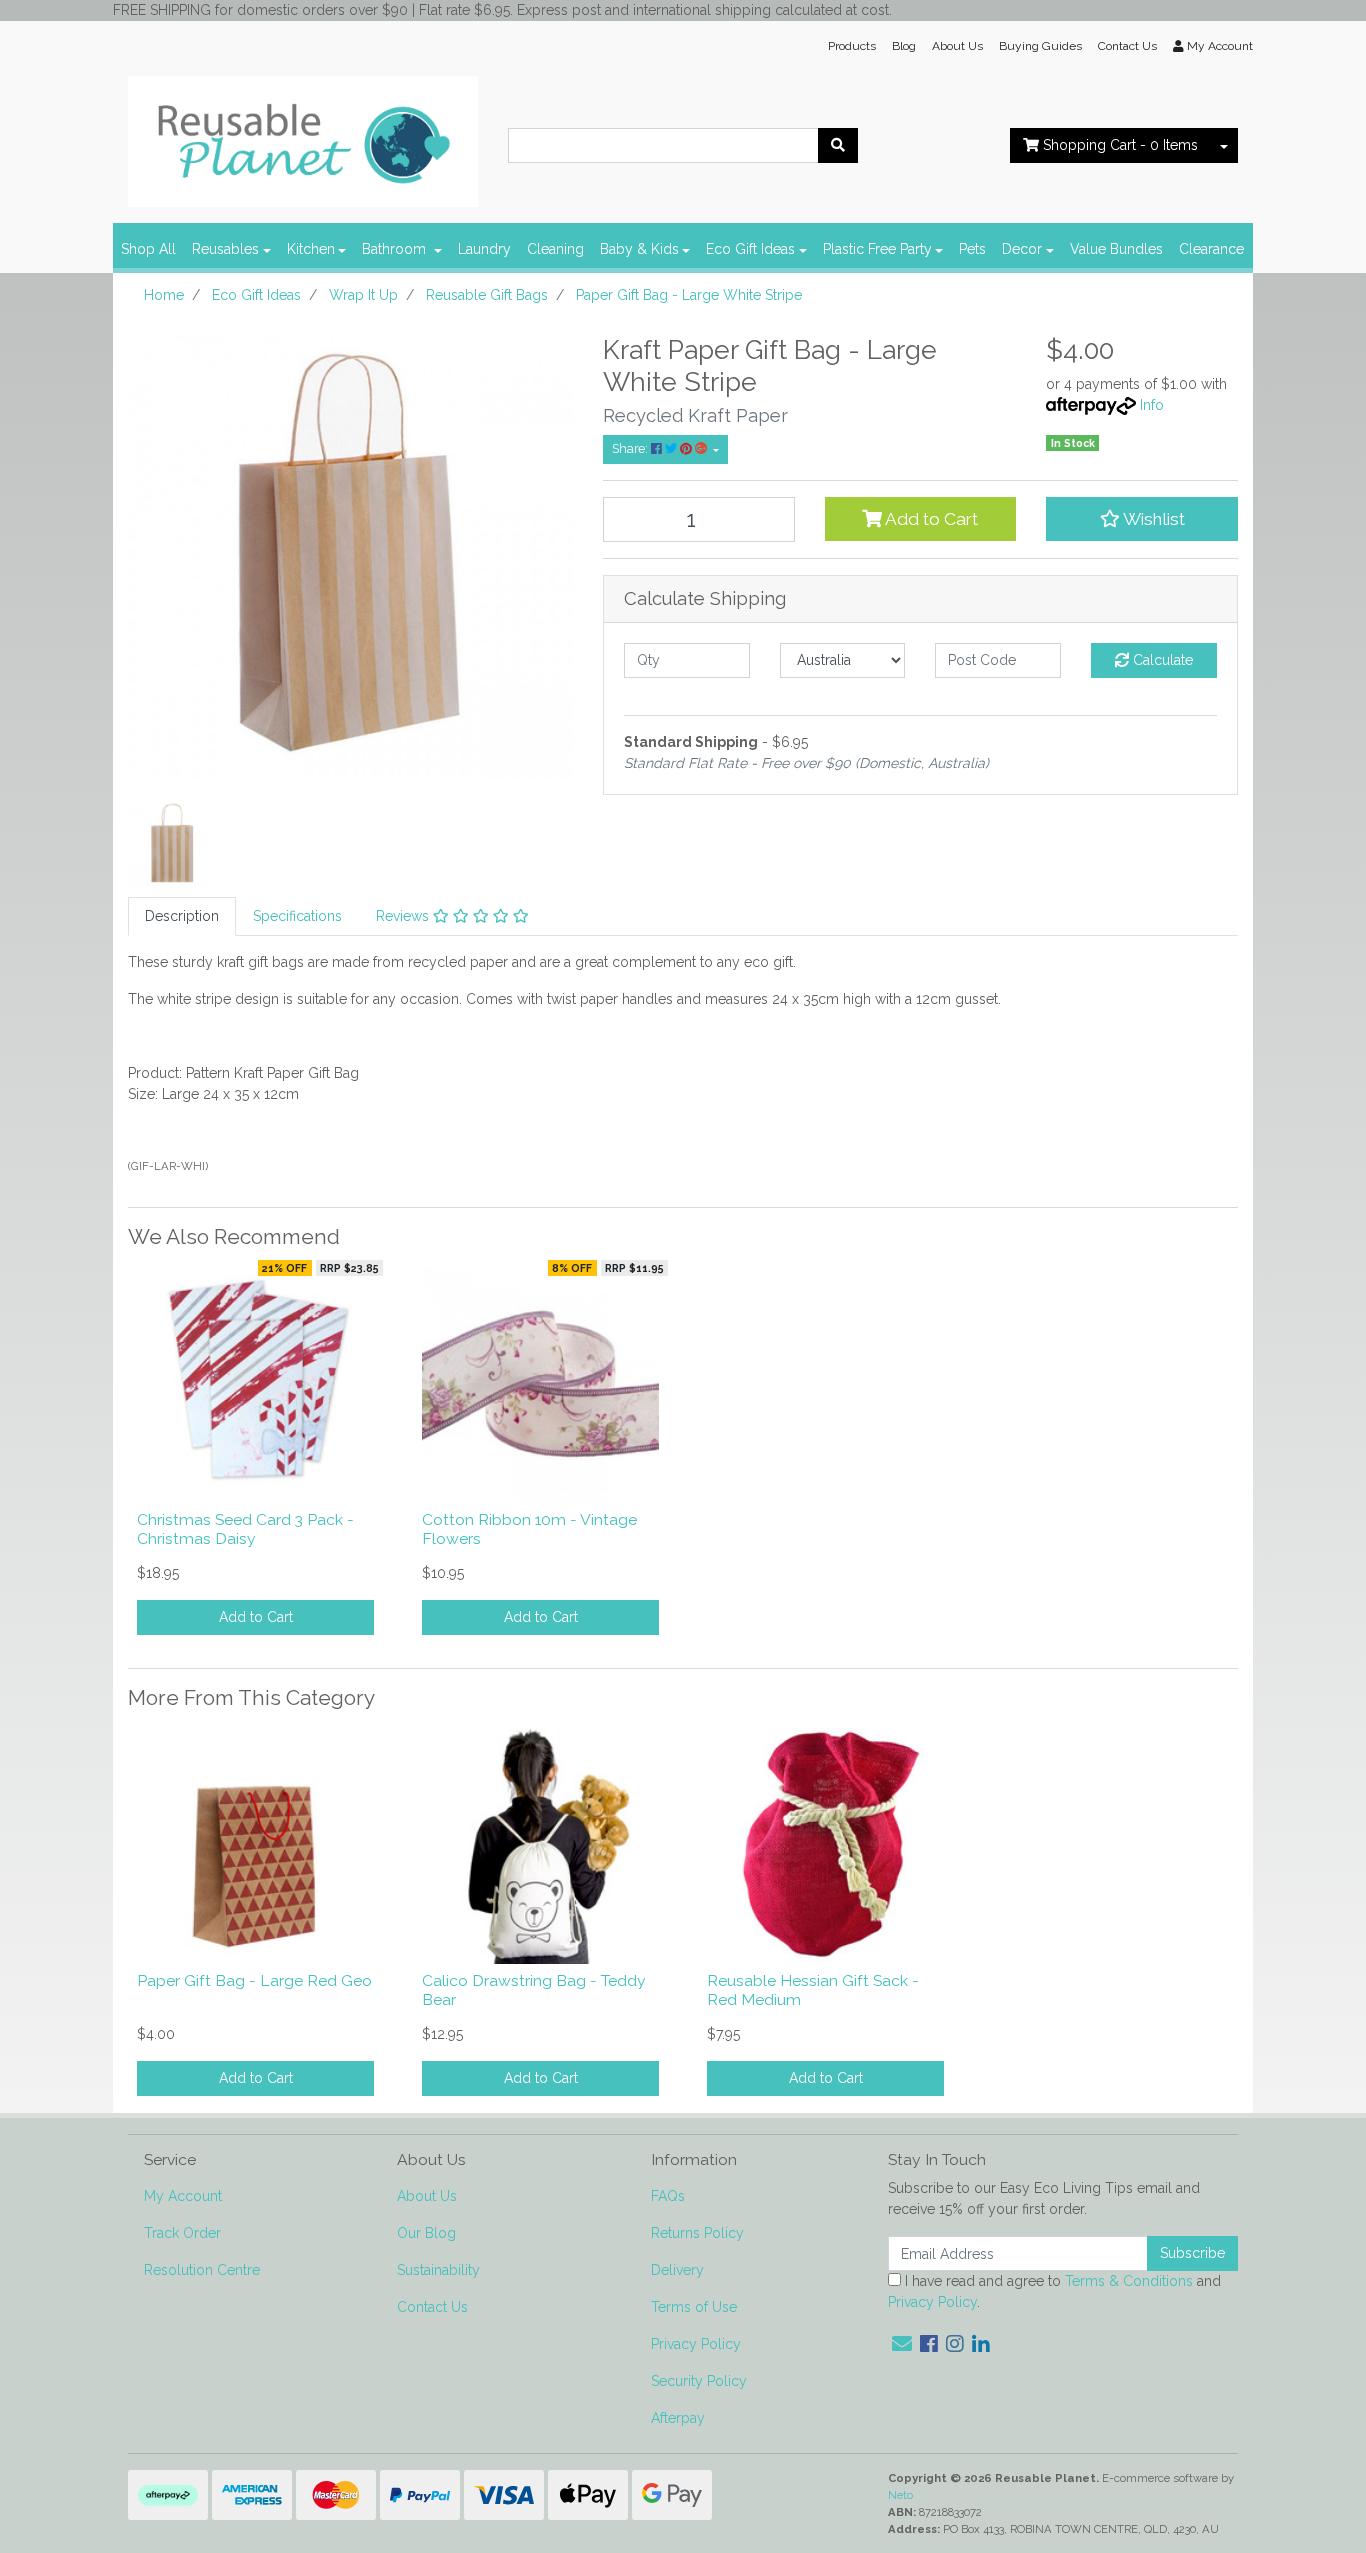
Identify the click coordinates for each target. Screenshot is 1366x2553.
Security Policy (699, 2381)
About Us (957, 46)
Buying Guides (1040, 46)
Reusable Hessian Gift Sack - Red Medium (813, 1990)
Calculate (1161, 660)
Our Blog (426, 2233)
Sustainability (438, 2270)
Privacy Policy (696, 2344)
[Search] (838, 145)
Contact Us (1127, 46)
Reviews (404, 916)
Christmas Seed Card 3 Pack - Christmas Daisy (245, 1529)
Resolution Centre (202, 2270)
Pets (972, 249)
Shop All (148, 249)
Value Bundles (1116, 249)
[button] (1142, 519)
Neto (900, 2495)
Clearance (1211, 249)
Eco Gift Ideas (750, 249)
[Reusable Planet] (303, 136)
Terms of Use (694, 2307)
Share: (631, 448)
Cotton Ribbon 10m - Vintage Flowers (529, 1529)
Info (1152, 405)
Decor (1022, 249)
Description (182, 916)
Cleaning (555, 249)
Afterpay (678, 2418)
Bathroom (396, 249)
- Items (1120, 145)
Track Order (182, 2233)
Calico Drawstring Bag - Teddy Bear (534, 1990)
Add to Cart (930, 519)
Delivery (677, 2270)
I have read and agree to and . (1054, 2291)
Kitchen (311, 249)
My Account (183, 2196)
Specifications (297, 916)
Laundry (484, 249)
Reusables (225, 249)
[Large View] (172, 843)
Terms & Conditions (1129, 2281)
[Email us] (902, 2344)
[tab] (182, 916)
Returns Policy (697, 2233)
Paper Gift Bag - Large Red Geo (254, 1980)
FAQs (668, 2196)
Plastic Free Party (877, 249)
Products (852, 46)
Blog (904, 46)
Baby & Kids (639, 249)
